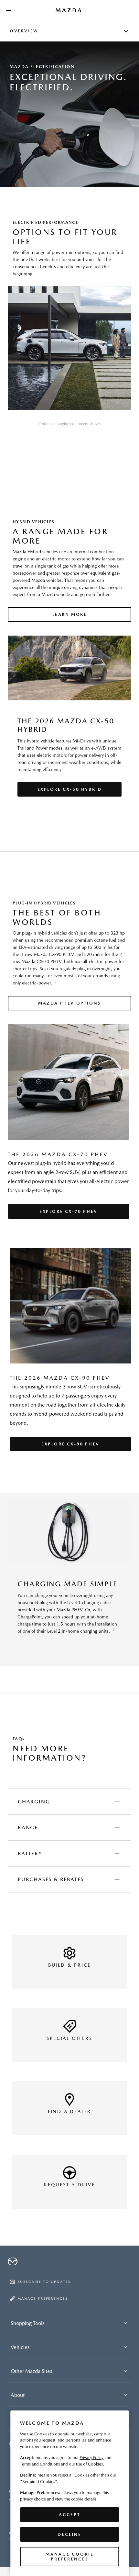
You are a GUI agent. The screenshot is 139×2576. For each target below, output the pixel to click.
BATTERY (30, 1853)
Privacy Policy (91, 2458)
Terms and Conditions (40, 2464)
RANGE (28, 1828)
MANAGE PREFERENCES (43, 2299)
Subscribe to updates (44, 2282)
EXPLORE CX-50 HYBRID (70, 789)
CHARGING (34, 1802)
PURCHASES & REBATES (51, 1879)
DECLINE (69, 2534)
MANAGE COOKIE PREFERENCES (70, 2557)
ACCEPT (70, 2515)
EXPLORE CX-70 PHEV (69, 1211)
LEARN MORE (70, 614)
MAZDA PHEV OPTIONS (69, 1003)
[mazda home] (69, 10)
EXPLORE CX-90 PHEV (70, 1444)
